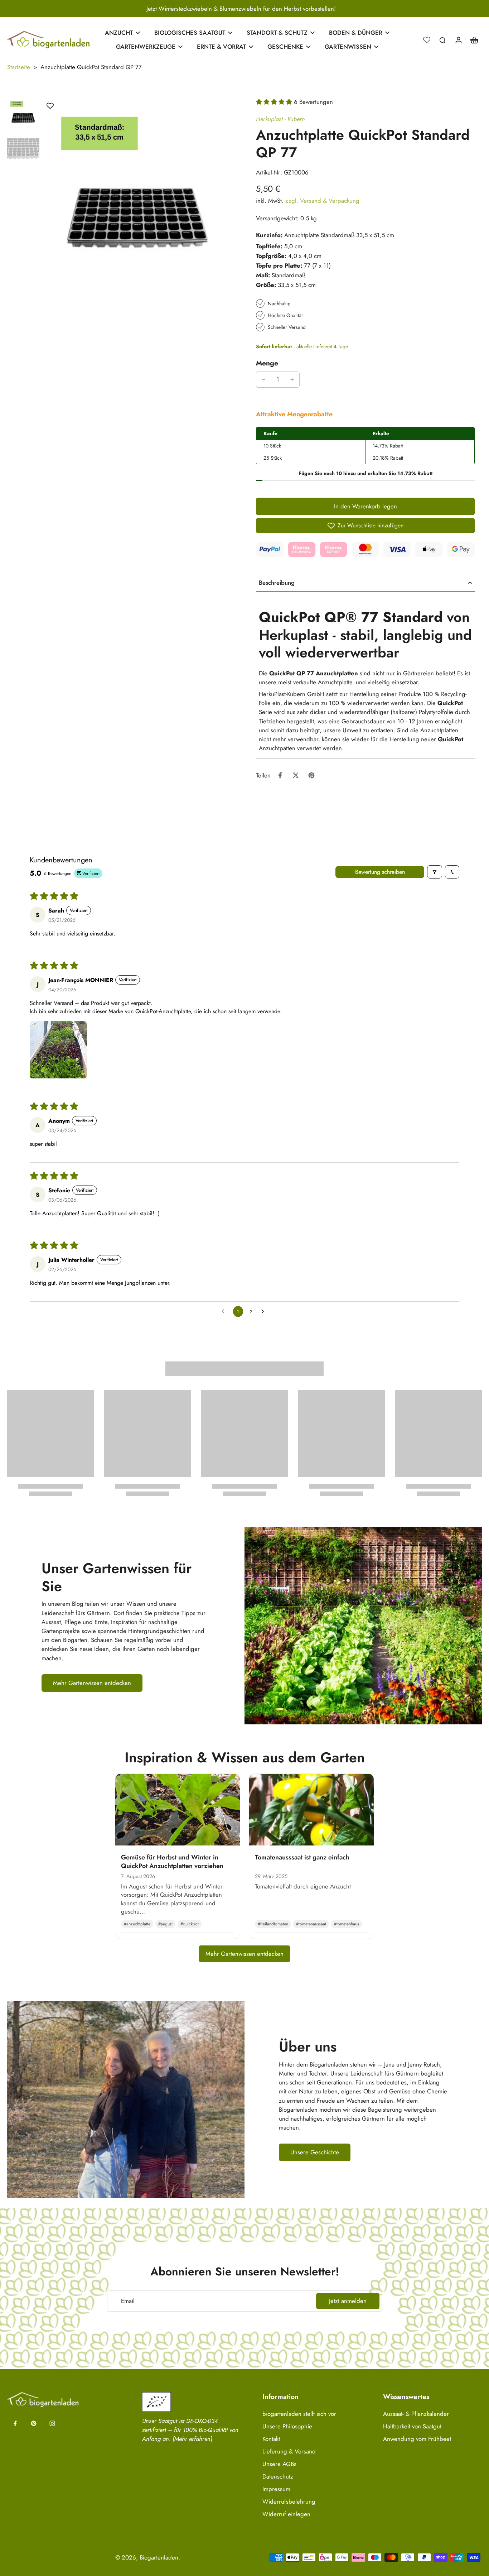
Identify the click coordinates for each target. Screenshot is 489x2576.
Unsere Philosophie (287, 2426)
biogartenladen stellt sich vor (299, 2414)
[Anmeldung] (458, 40)
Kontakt (271, 2439)
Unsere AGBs (279, 2464)
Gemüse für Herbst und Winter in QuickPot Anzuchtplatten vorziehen (172, 1861)
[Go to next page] (265, 1312)
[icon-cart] (474, 40)
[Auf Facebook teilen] (280, 775)
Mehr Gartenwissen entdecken (245, 1954)
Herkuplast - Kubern (280, 119)
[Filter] (435, 872)
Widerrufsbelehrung (289, 2502)
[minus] (263, 379)
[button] (275, 102)
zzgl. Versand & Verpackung (322, 201)
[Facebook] (15, 2423)
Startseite (19, 67)
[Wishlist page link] (427, 40)
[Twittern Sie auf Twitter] (296, 775)
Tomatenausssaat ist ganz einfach (302, 1857)
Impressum (276, 2489)
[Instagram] (52, 2423)
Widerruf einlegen (286, 2514)
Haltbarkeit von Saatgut (412, 2426)
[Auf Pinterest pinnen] (311, 775)
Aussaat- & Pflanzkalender (416, 2414)
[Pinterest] (34, 2423)
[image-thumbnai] (23, 114)
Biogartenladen (159, 2557)
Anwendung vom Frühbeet (417, 2439)
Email (128, 2301)
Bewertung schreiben (380, 872)
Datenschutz (278, 2477)
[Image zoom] (138, 193)
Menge (267, 363)
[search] (442, 40)
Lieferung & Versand (289, 2451)
